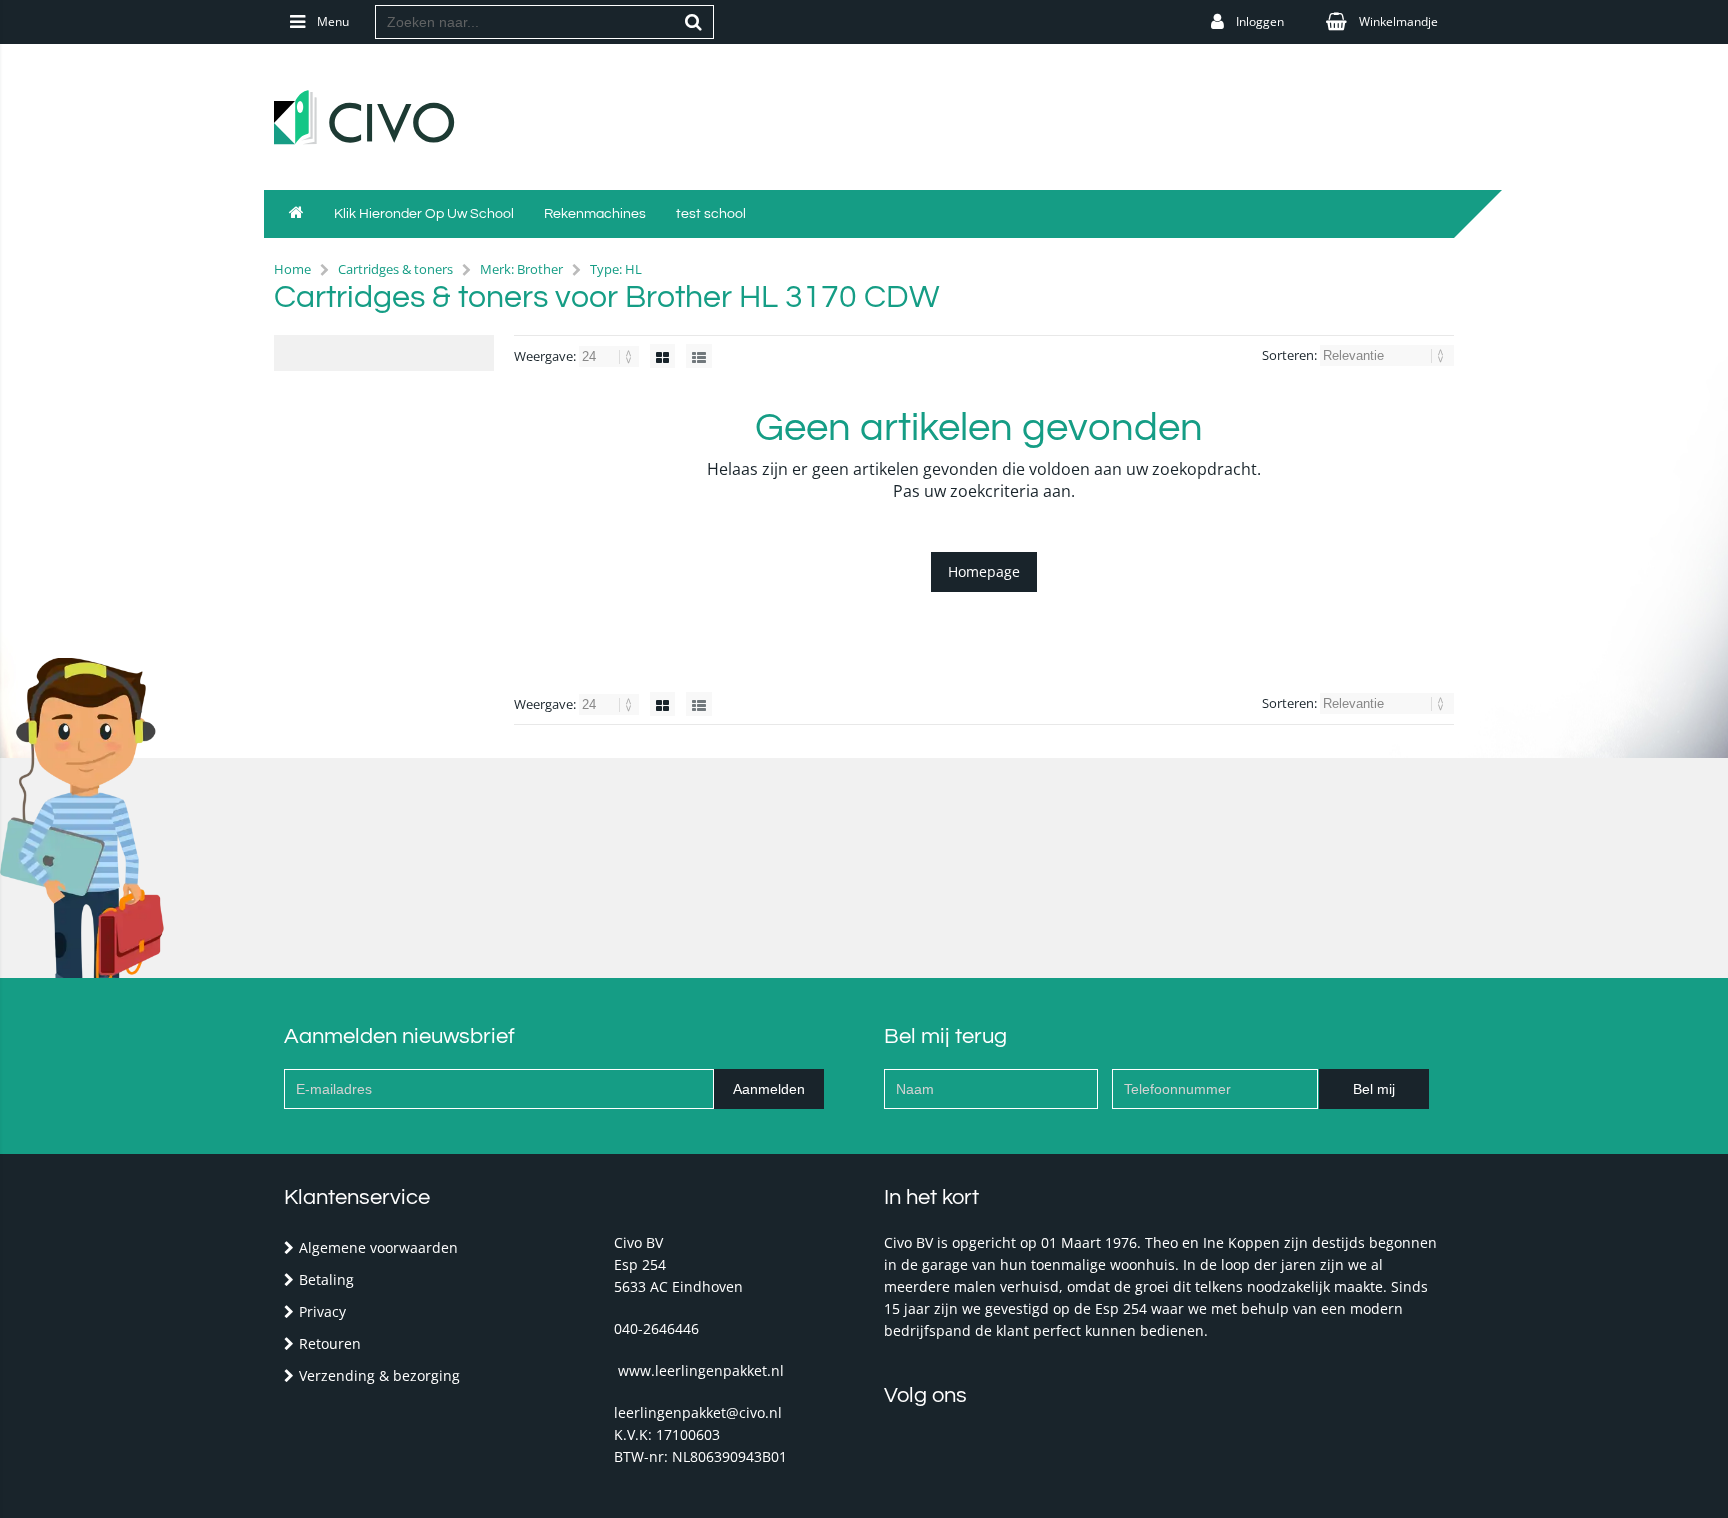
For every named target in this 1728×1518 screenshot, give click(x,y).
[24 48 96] (610, 356)
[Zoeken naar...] (694, 22)
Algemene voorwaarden (378, 1247)
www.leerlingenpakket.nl (701, 1370)
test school (711, 214)
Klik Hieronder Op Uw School (424, 214)
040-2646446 (656, 1328)
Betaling (326, 1279)
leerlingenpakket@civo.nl (698, 1412)
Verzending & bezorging (379, 1375)
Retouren (330, 1343)
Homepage (984, 571)
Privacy (322, 1311)
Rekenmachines (595, 214)
